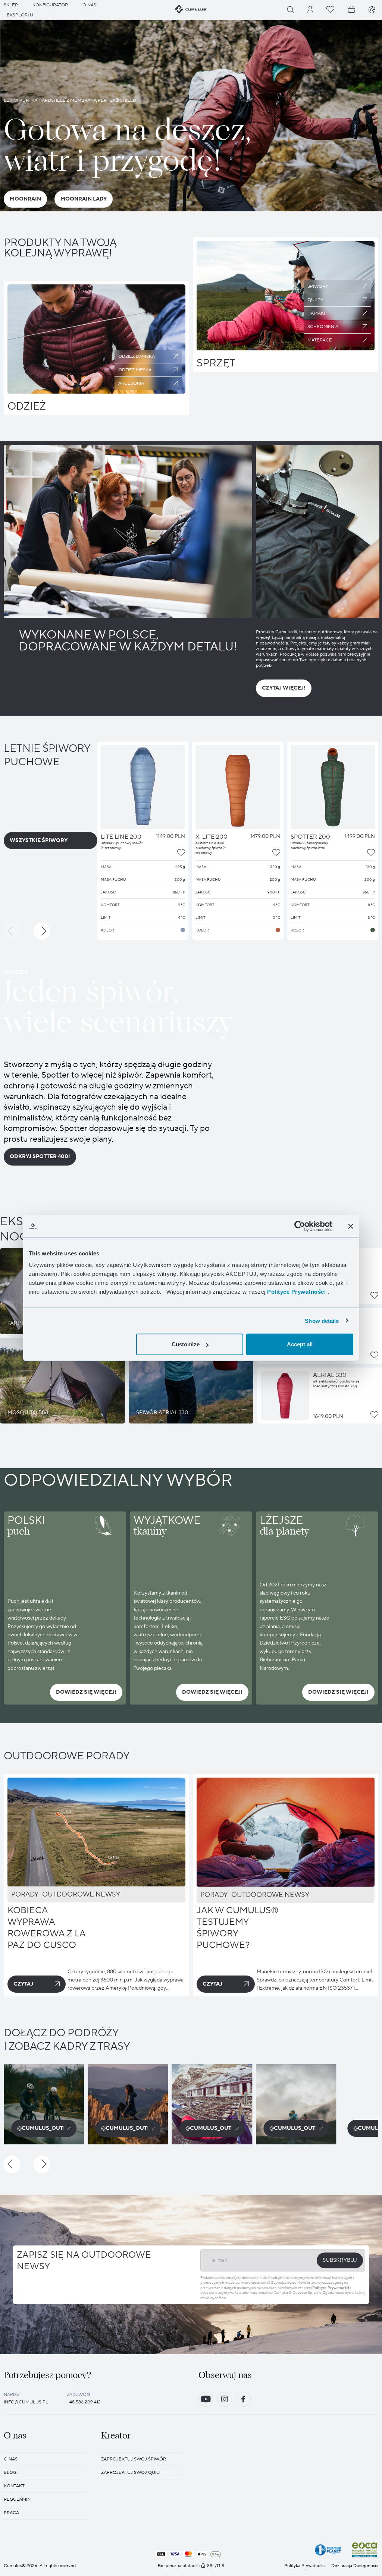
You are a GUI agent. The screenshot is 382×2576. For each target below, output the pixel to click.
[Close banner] (351, 1226)
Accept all (300, 1344)
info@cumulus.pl (26, 2402)
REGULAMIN (17, 2499)
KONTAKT (14, 2486)
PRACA (11, 2513)
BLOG (10, 2473)
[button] (12, 931)
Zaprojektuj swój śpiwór (134, 2459)
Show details (322, 1320)
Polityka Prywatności (305, 2566)
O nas (11, 2459)
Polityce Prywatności (331, 2288)
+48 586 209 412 (84, 2402)
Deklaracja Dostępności (355, 2566)
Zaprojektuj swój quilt (131, 2473)
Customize (186, 1344)
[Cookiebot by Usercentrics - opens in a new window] (300, 1226)
